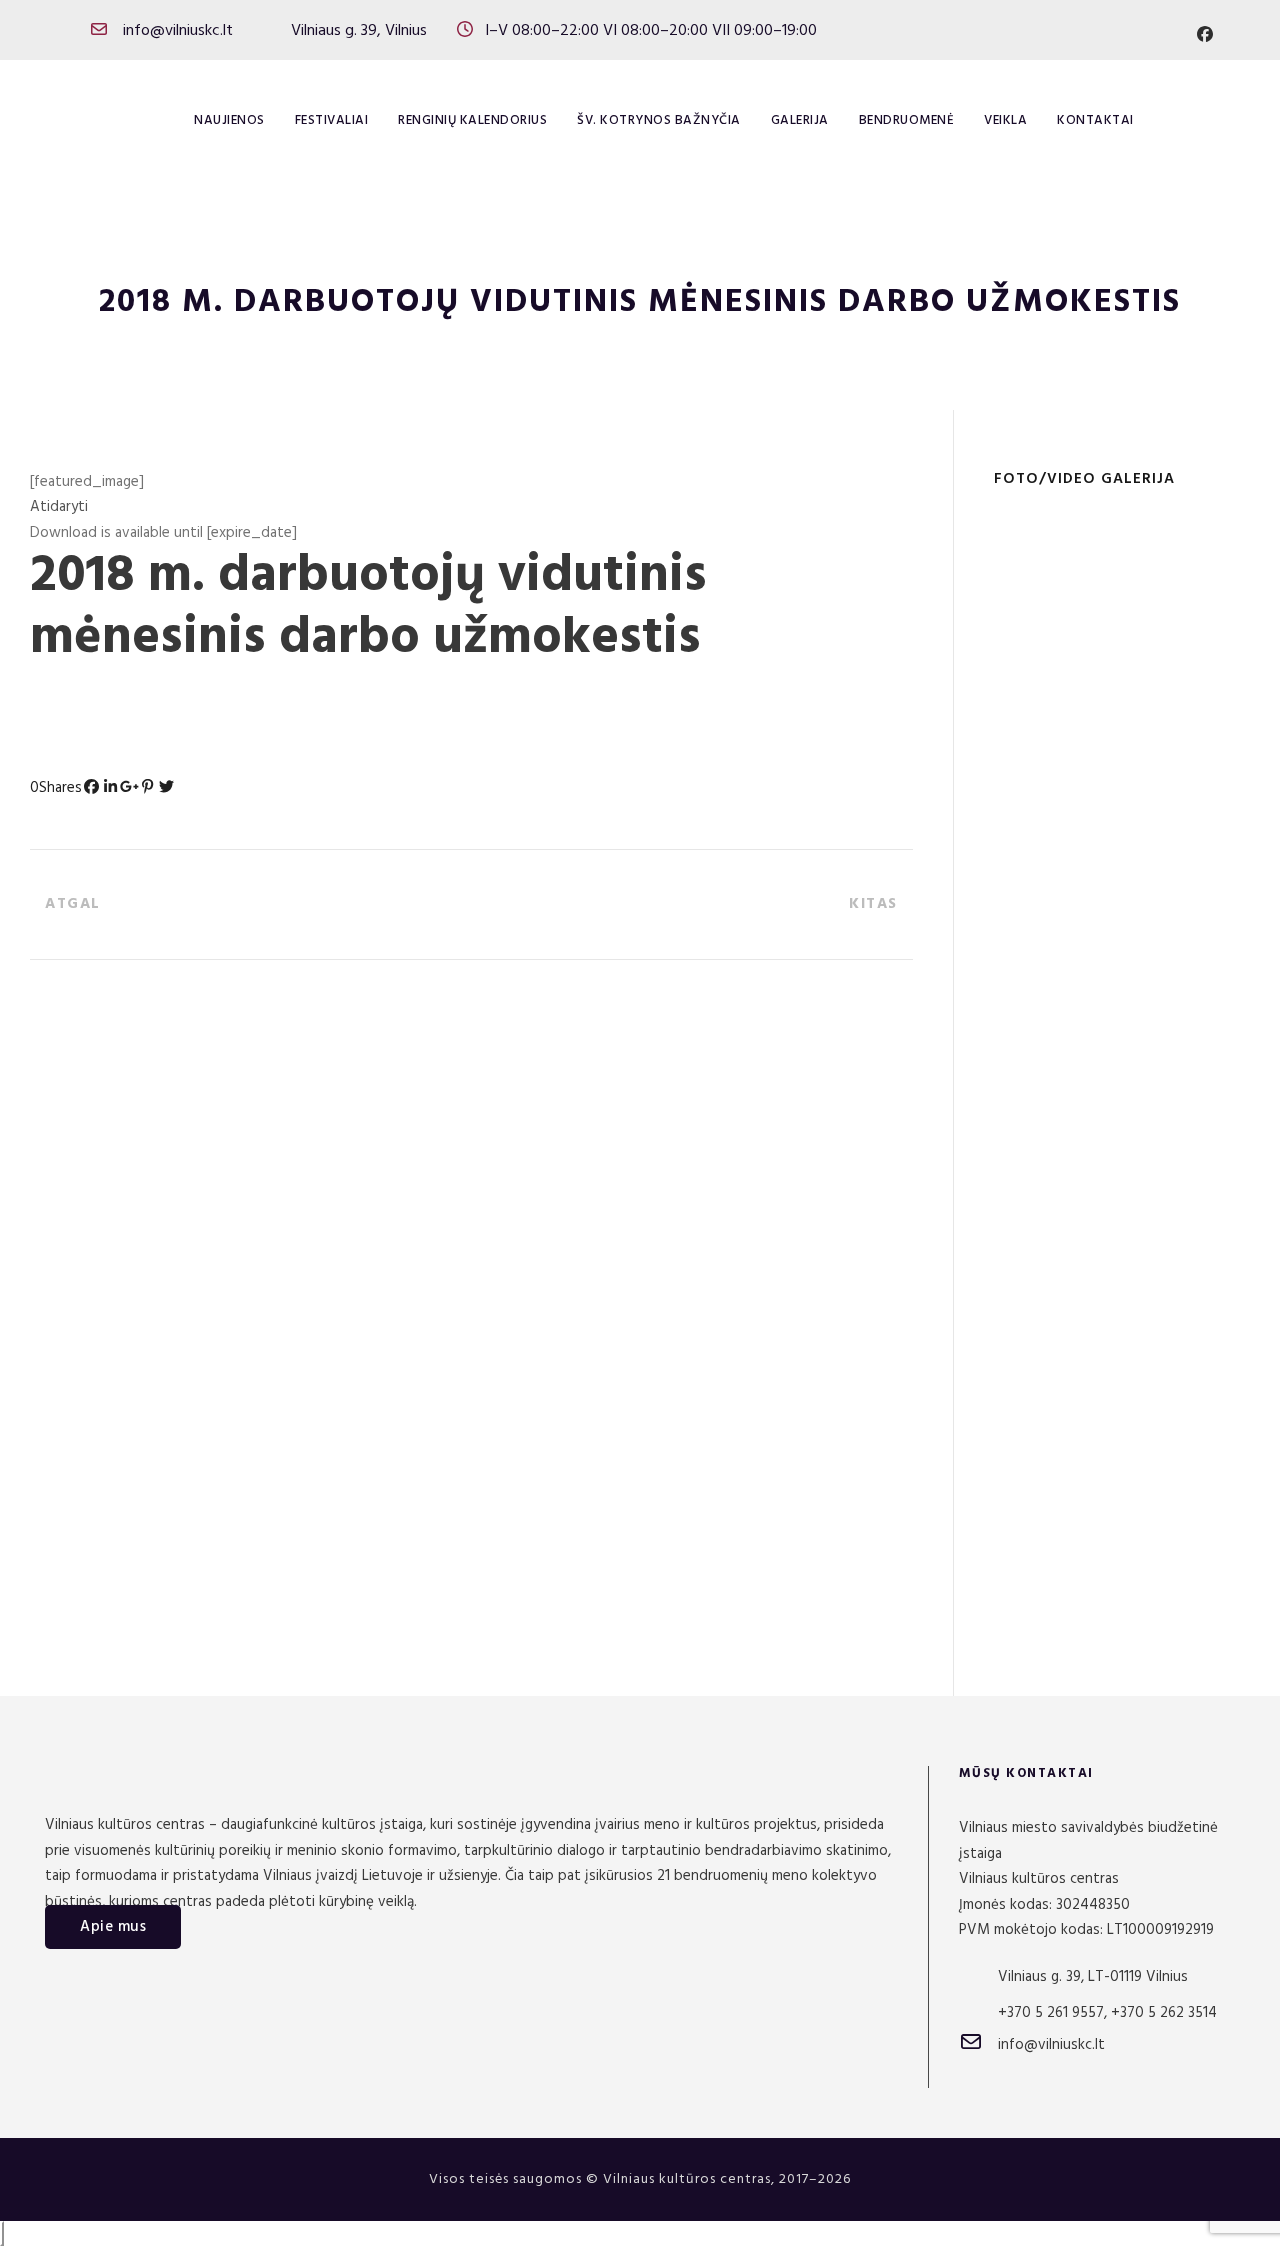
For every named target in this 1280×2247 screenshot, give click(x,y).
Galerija (800, 120)
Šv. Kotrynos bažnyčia (659, 120)
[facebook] (1205, 36)
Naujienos (229, 120)
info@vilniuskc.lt (178, 31)
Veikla (1005, 120)
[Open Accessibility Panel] (2, 2233)
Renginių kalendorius (472, 120)
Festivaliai (332, 120)
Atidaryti (59, 507)
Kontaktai (1095, 120)
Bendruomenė (907, 120)
